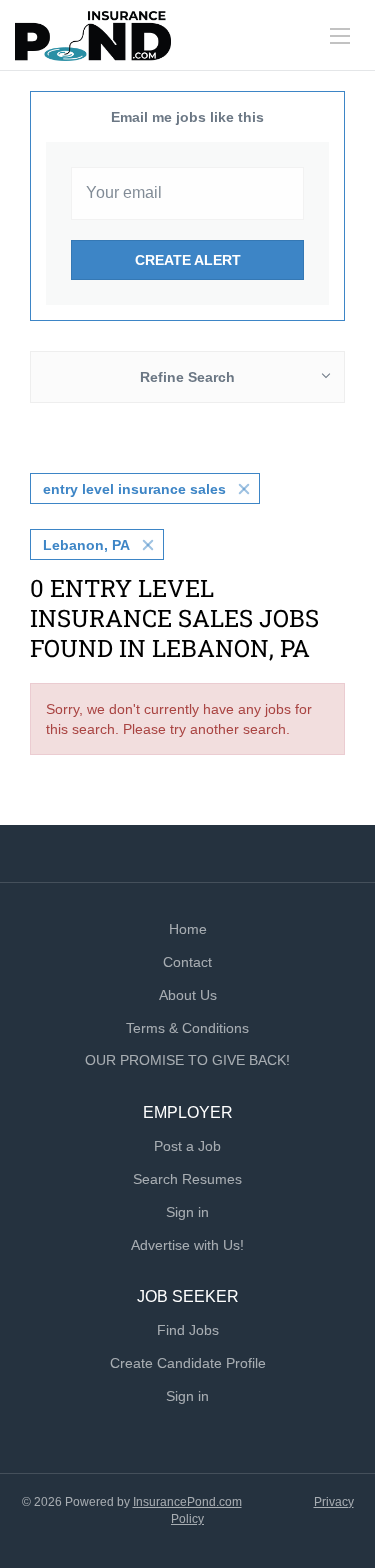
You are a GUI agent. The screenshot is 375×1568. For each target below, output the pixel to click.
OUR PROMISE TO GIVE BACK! (187, 1060)
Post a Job (187, 1146)
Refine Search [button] (187, 377)
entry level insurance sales (134, 489)
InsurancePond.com (187, 1502)
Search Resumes (187, 1179)
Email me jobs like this (187, 117)
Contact (187, 962)
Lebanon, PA (86, 545)
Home (188, 929)
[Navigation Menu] (340, 36)
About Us (188, 995)
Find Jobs (188, 1330)
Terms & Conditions (187, 1028)
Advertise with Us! (187, 1245)
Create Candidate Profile (188, 1363)
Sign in (187, 1212)
